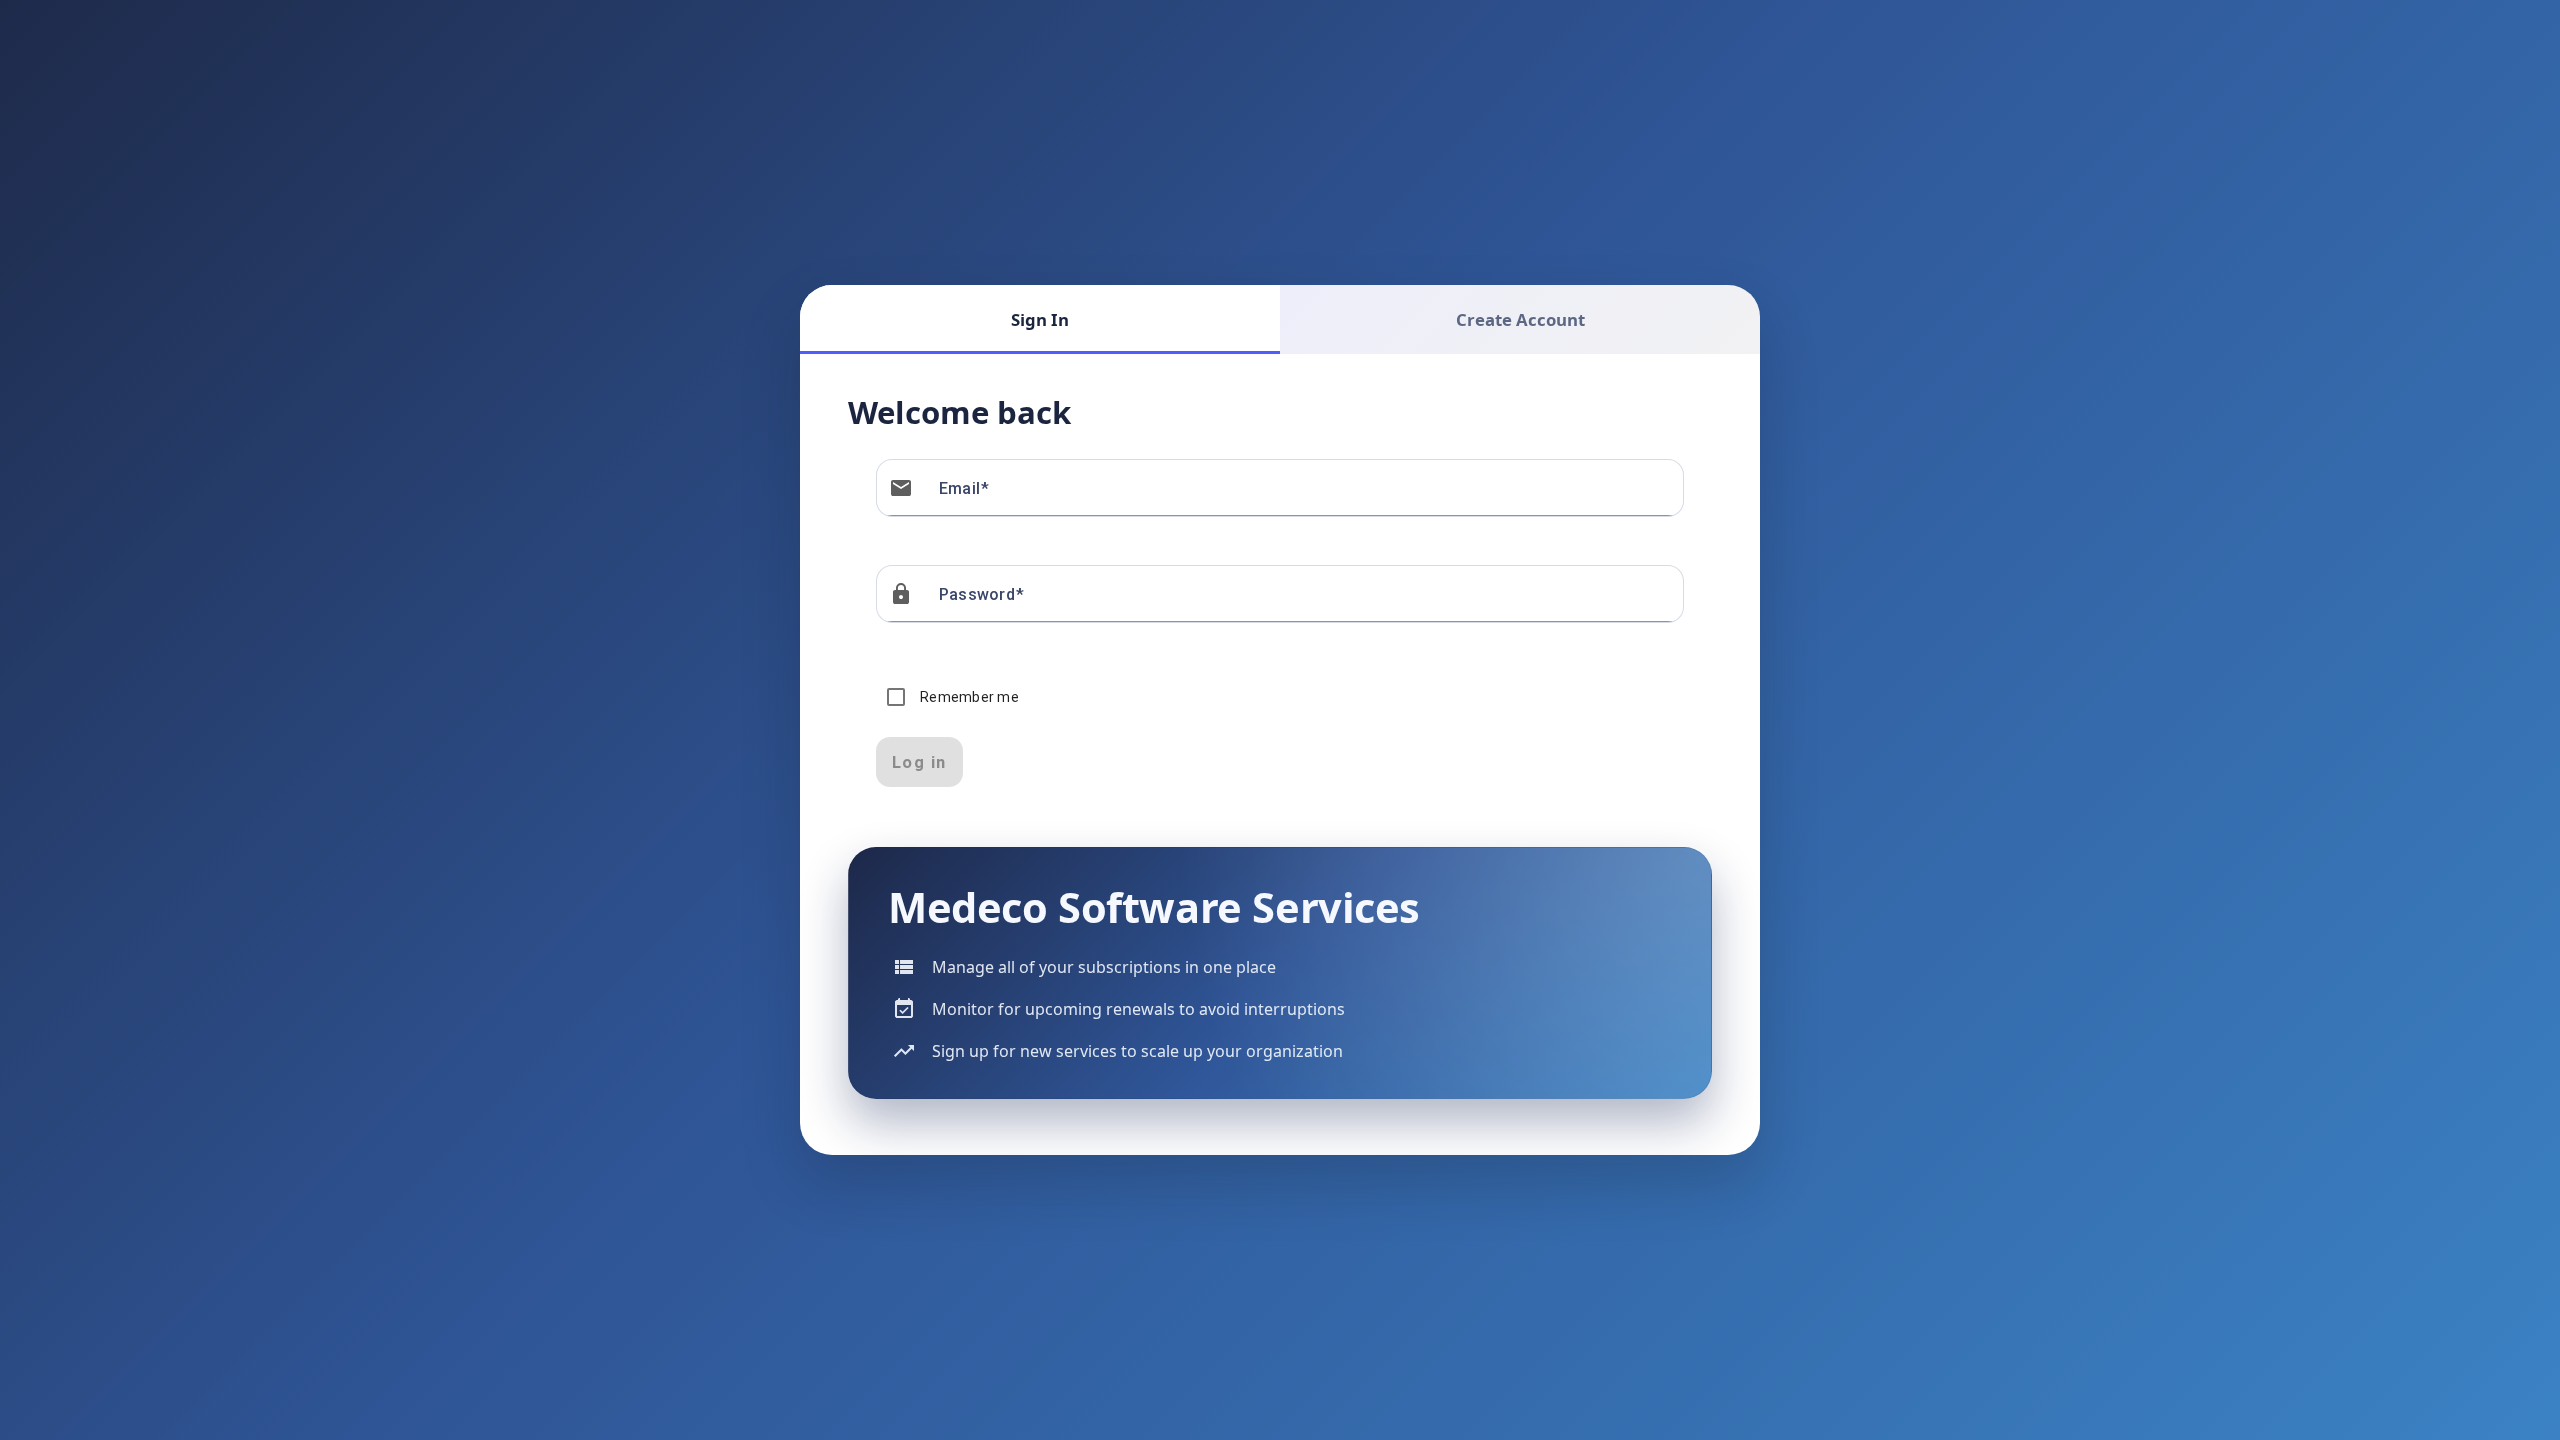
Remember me (969, 697)
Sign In (1040, 319)
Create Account (1520, 319)
